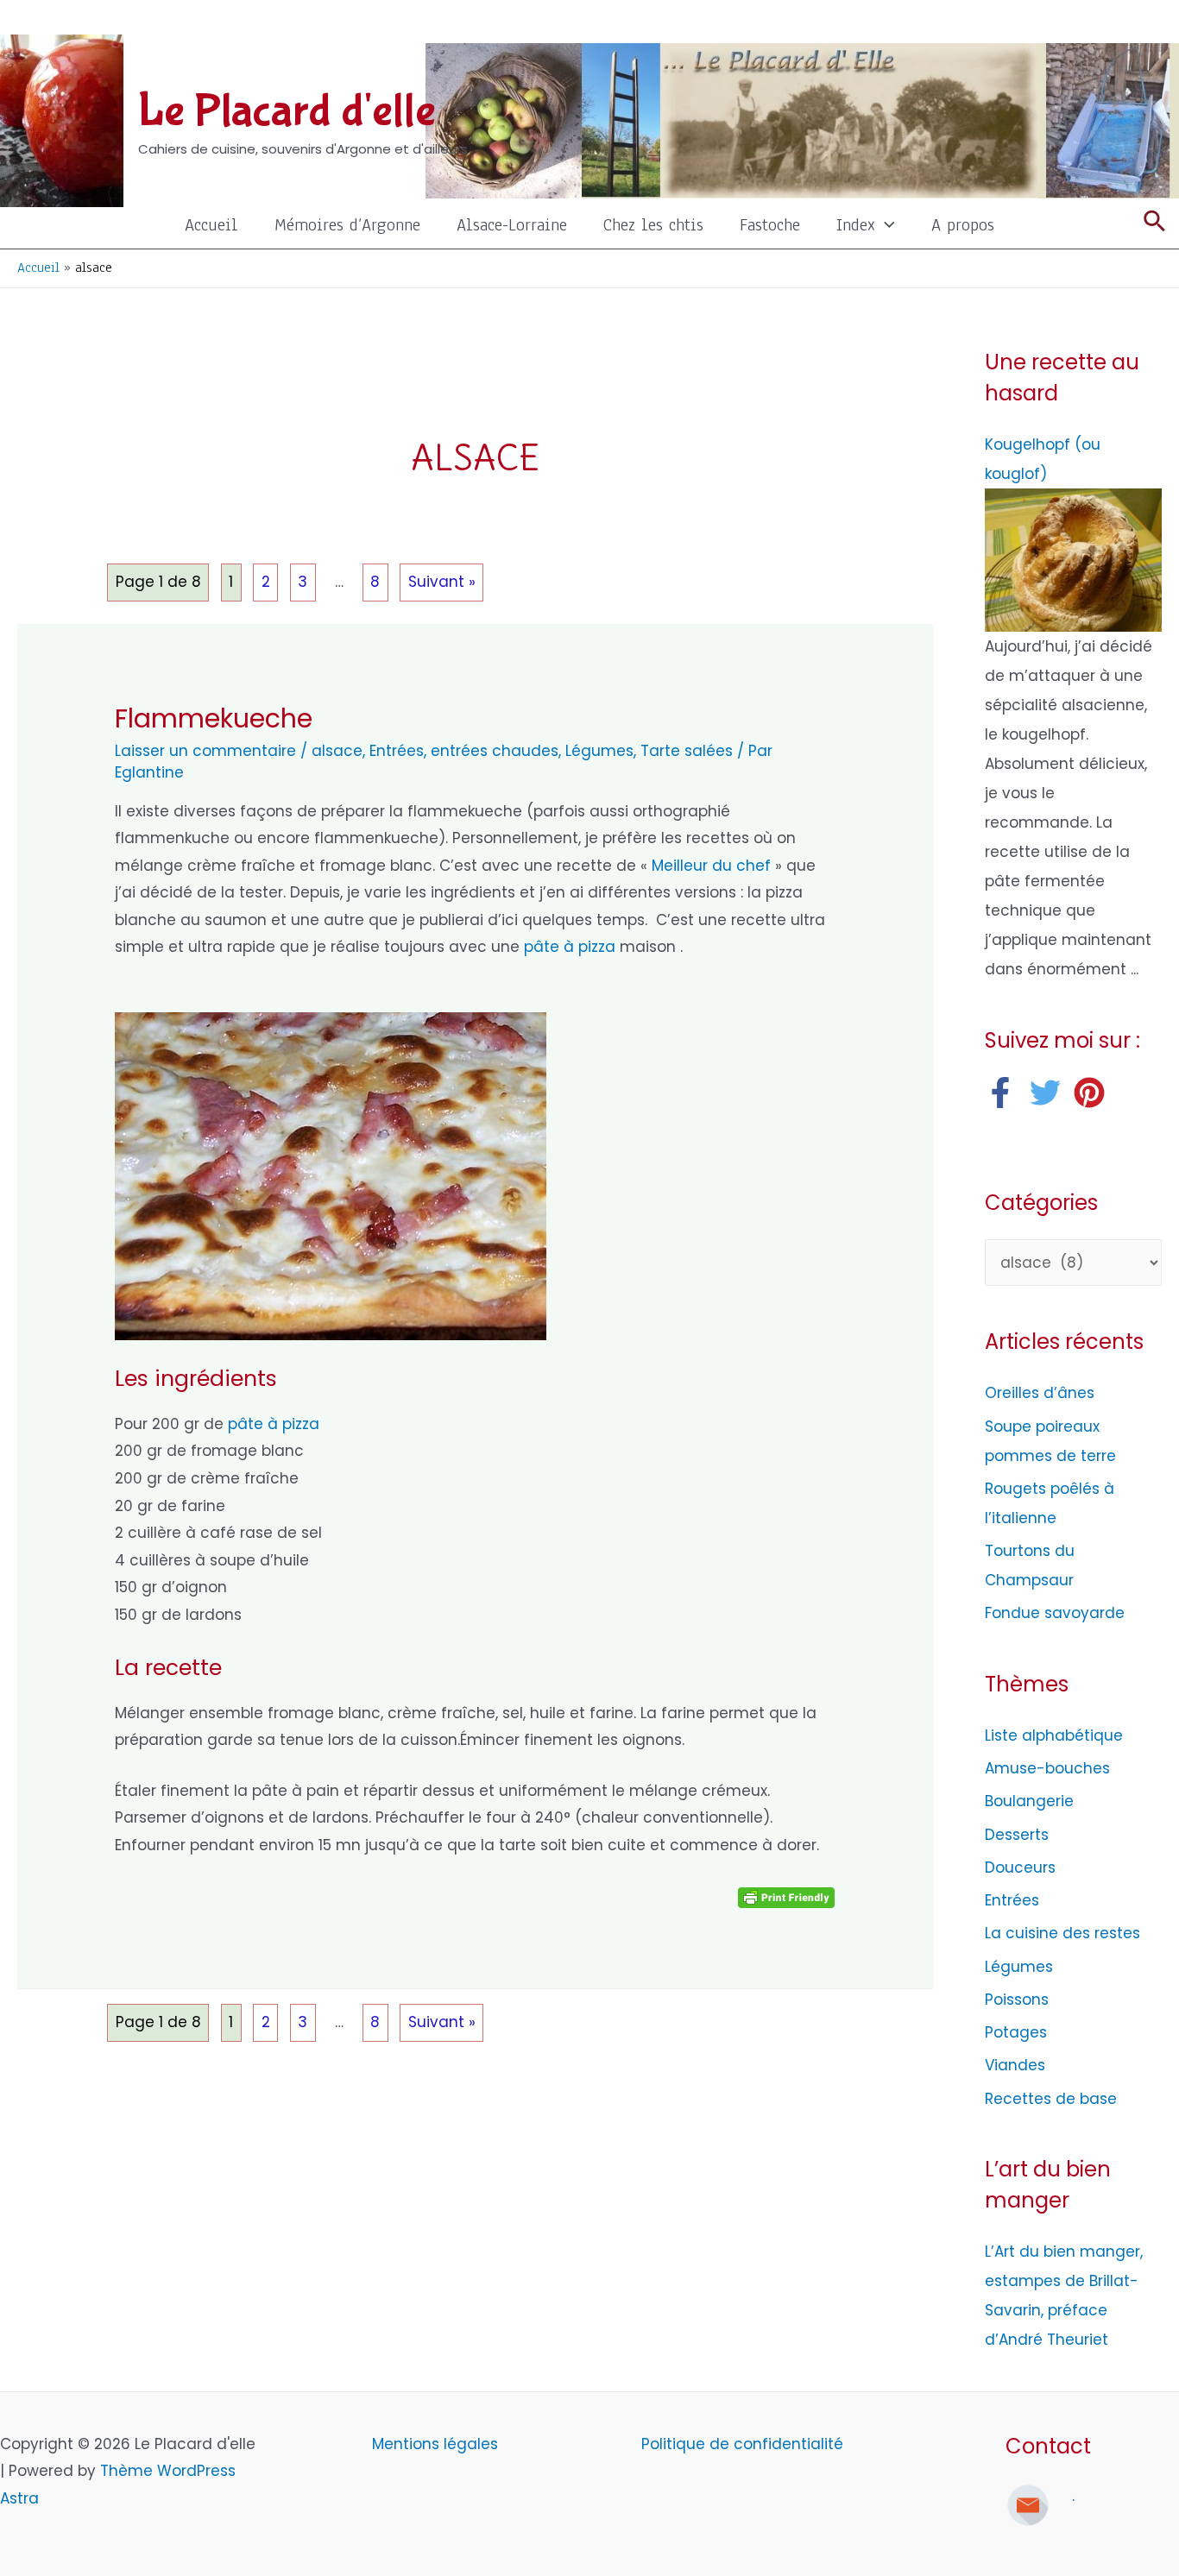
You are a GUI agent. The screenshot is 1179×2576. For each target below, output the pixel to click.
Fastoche (770, 225)
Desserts (1017, 1835)
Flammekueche (214, 718)
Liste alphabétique (1054, 1735)
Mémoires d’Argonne (347, 225)
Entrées (397, 751)
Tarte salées (687, 751)
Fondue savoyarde (1055, 1613)
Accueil (211, 225)
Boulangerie (1029, 1801)
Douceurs (1020, 1867)
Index (856, 225)
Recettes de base (1051, 2099)
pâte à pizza (570, 947)
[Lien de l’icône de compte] (1154, 22)
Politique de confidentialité (742, 2444)
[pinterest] (1094, 1093)
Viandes (1015, 2065)
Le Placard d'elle (287, 111)
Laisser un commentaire (205, 751)
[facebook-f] (1005, 1093)
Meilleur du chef (711, 866)
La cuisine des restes (1062, 1933)
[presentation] (885, 225)
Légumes (599, 751)
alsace (337, 751)
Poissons (1017, 2000)
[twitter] (1050, 1093)
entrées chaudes (495, 751)
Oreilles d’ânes (1040, 1393)
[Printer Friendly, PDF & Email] (786, 1897)
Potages (1016, 2032)
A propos (963, 225)
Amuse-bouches (1047, 1768)
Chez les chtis (653, 225)
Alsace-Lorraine (512, 225)
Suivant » (442, 582)
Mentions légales (437, 2444)
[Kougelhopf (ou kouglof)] (1073, 559)
